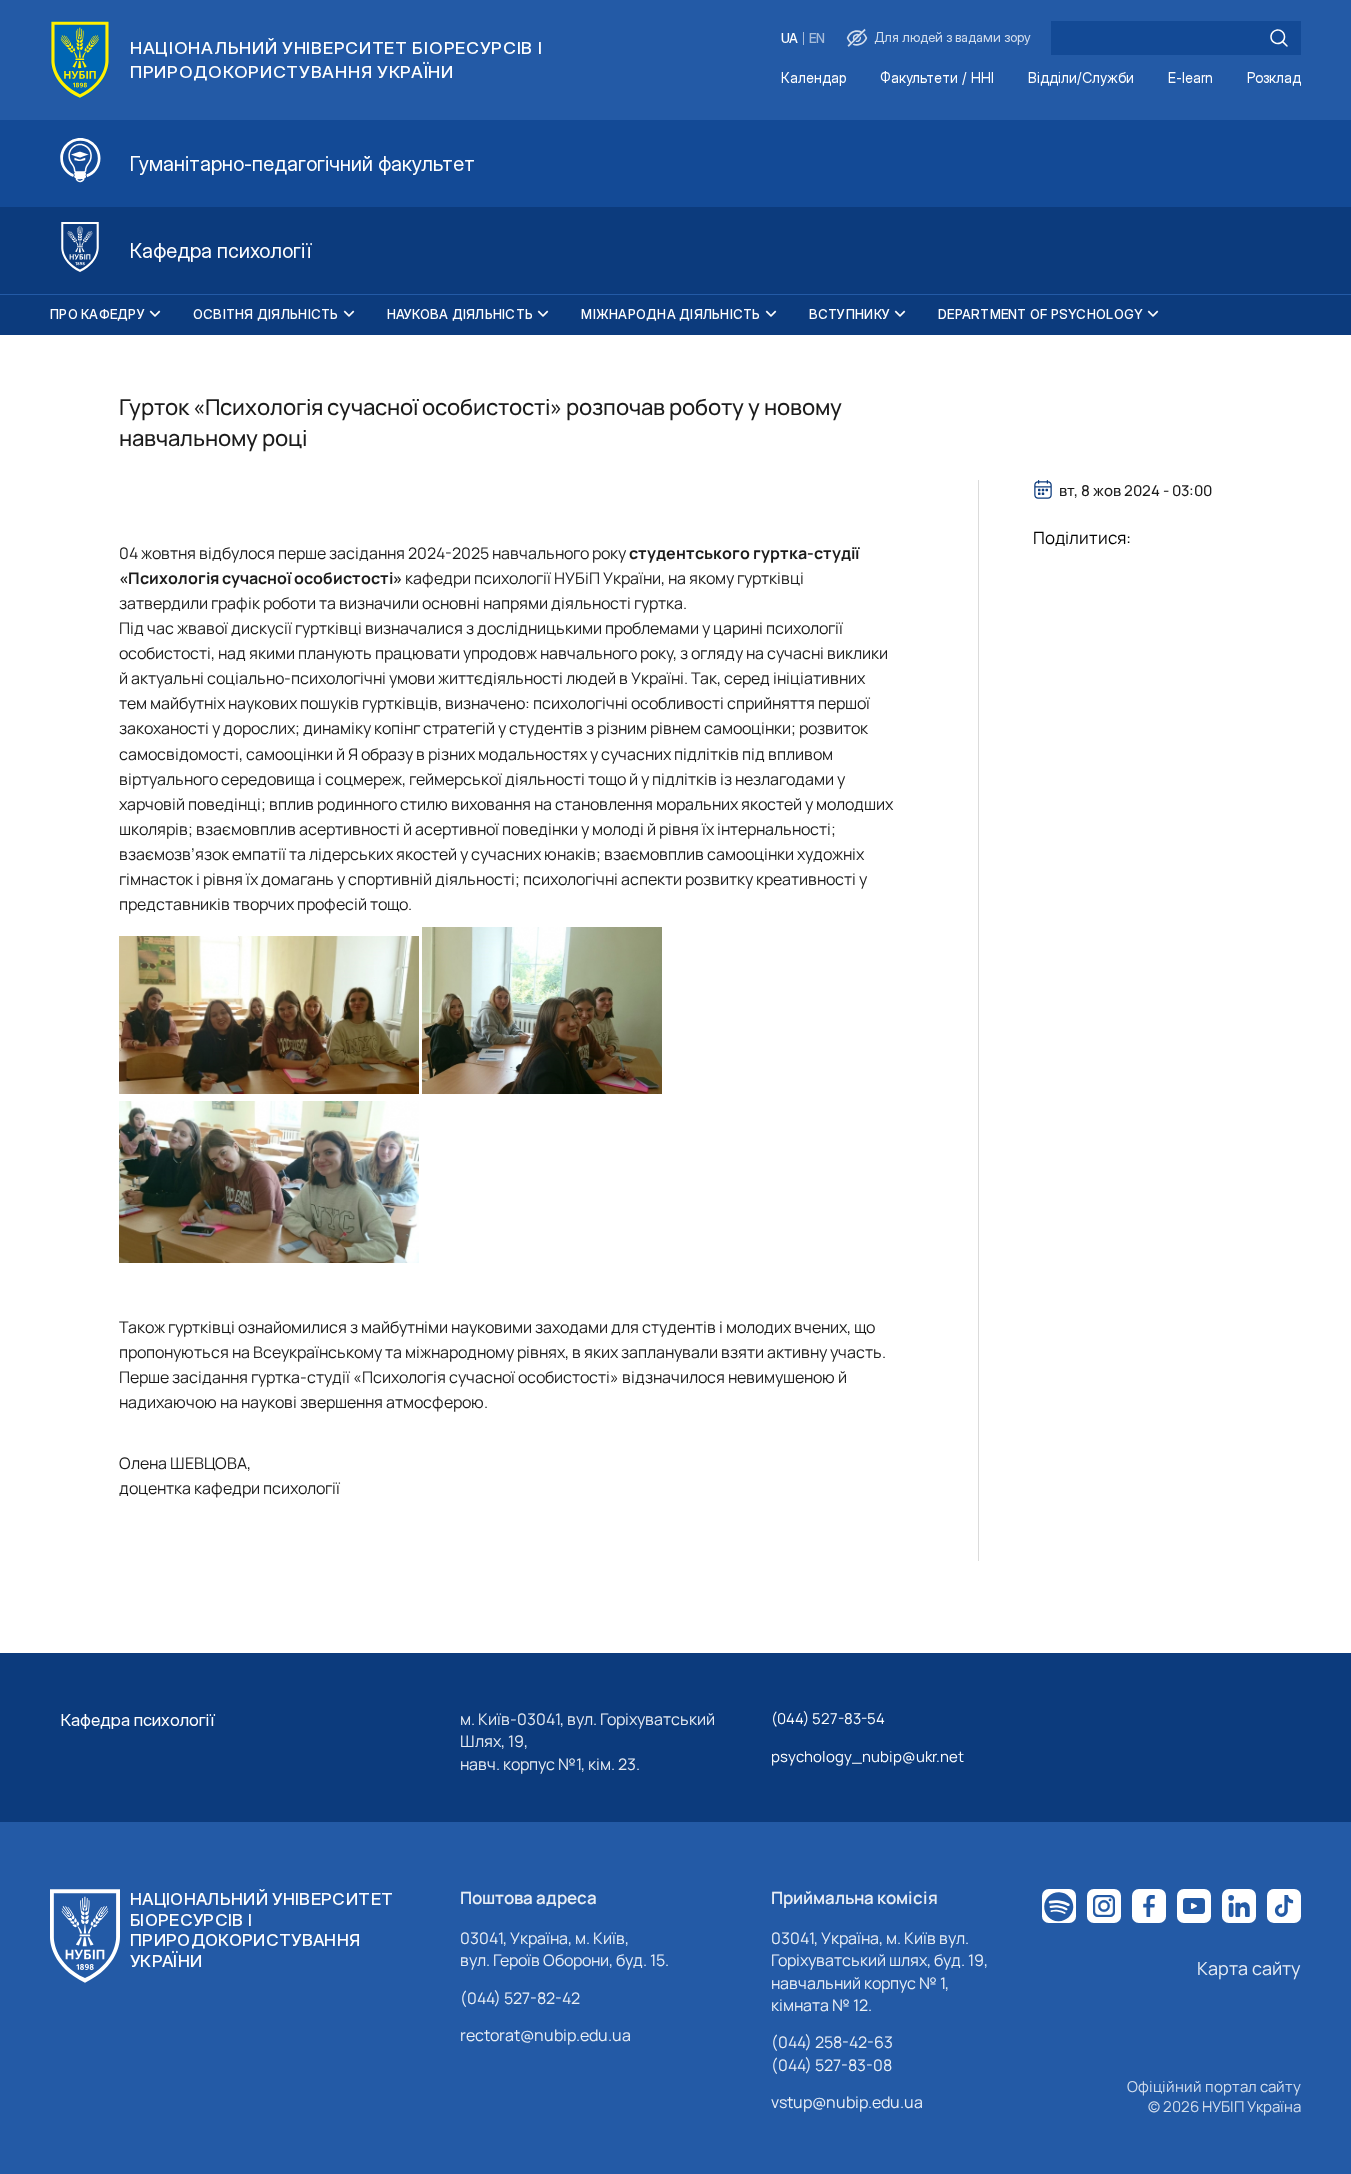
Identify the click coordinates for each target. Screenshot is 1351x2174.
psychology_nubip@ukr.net (867, 1756)
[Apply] (1279, 38)
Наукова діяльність (460, 314)
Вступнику (849, 314)
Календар (813, 78)
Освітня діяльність (266, 314)
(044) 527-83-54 (828, 1718)
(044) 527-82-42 (520, 1998)
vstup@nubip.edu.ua (847, 2102)
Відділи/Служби (1081, 78)
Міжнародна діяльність (670, 314)
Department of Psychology (1040, 314)
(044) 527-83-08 (831, 2065)
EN (817, 38)
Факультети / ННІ (937, 78)
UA (789, 38)
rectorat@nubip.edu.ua (545, 2035)
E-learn (1190, 78)
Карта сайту (1249, 1968)
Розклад (1274, 78)
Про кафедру (97, 314)
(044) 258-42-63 (832, 2042)
